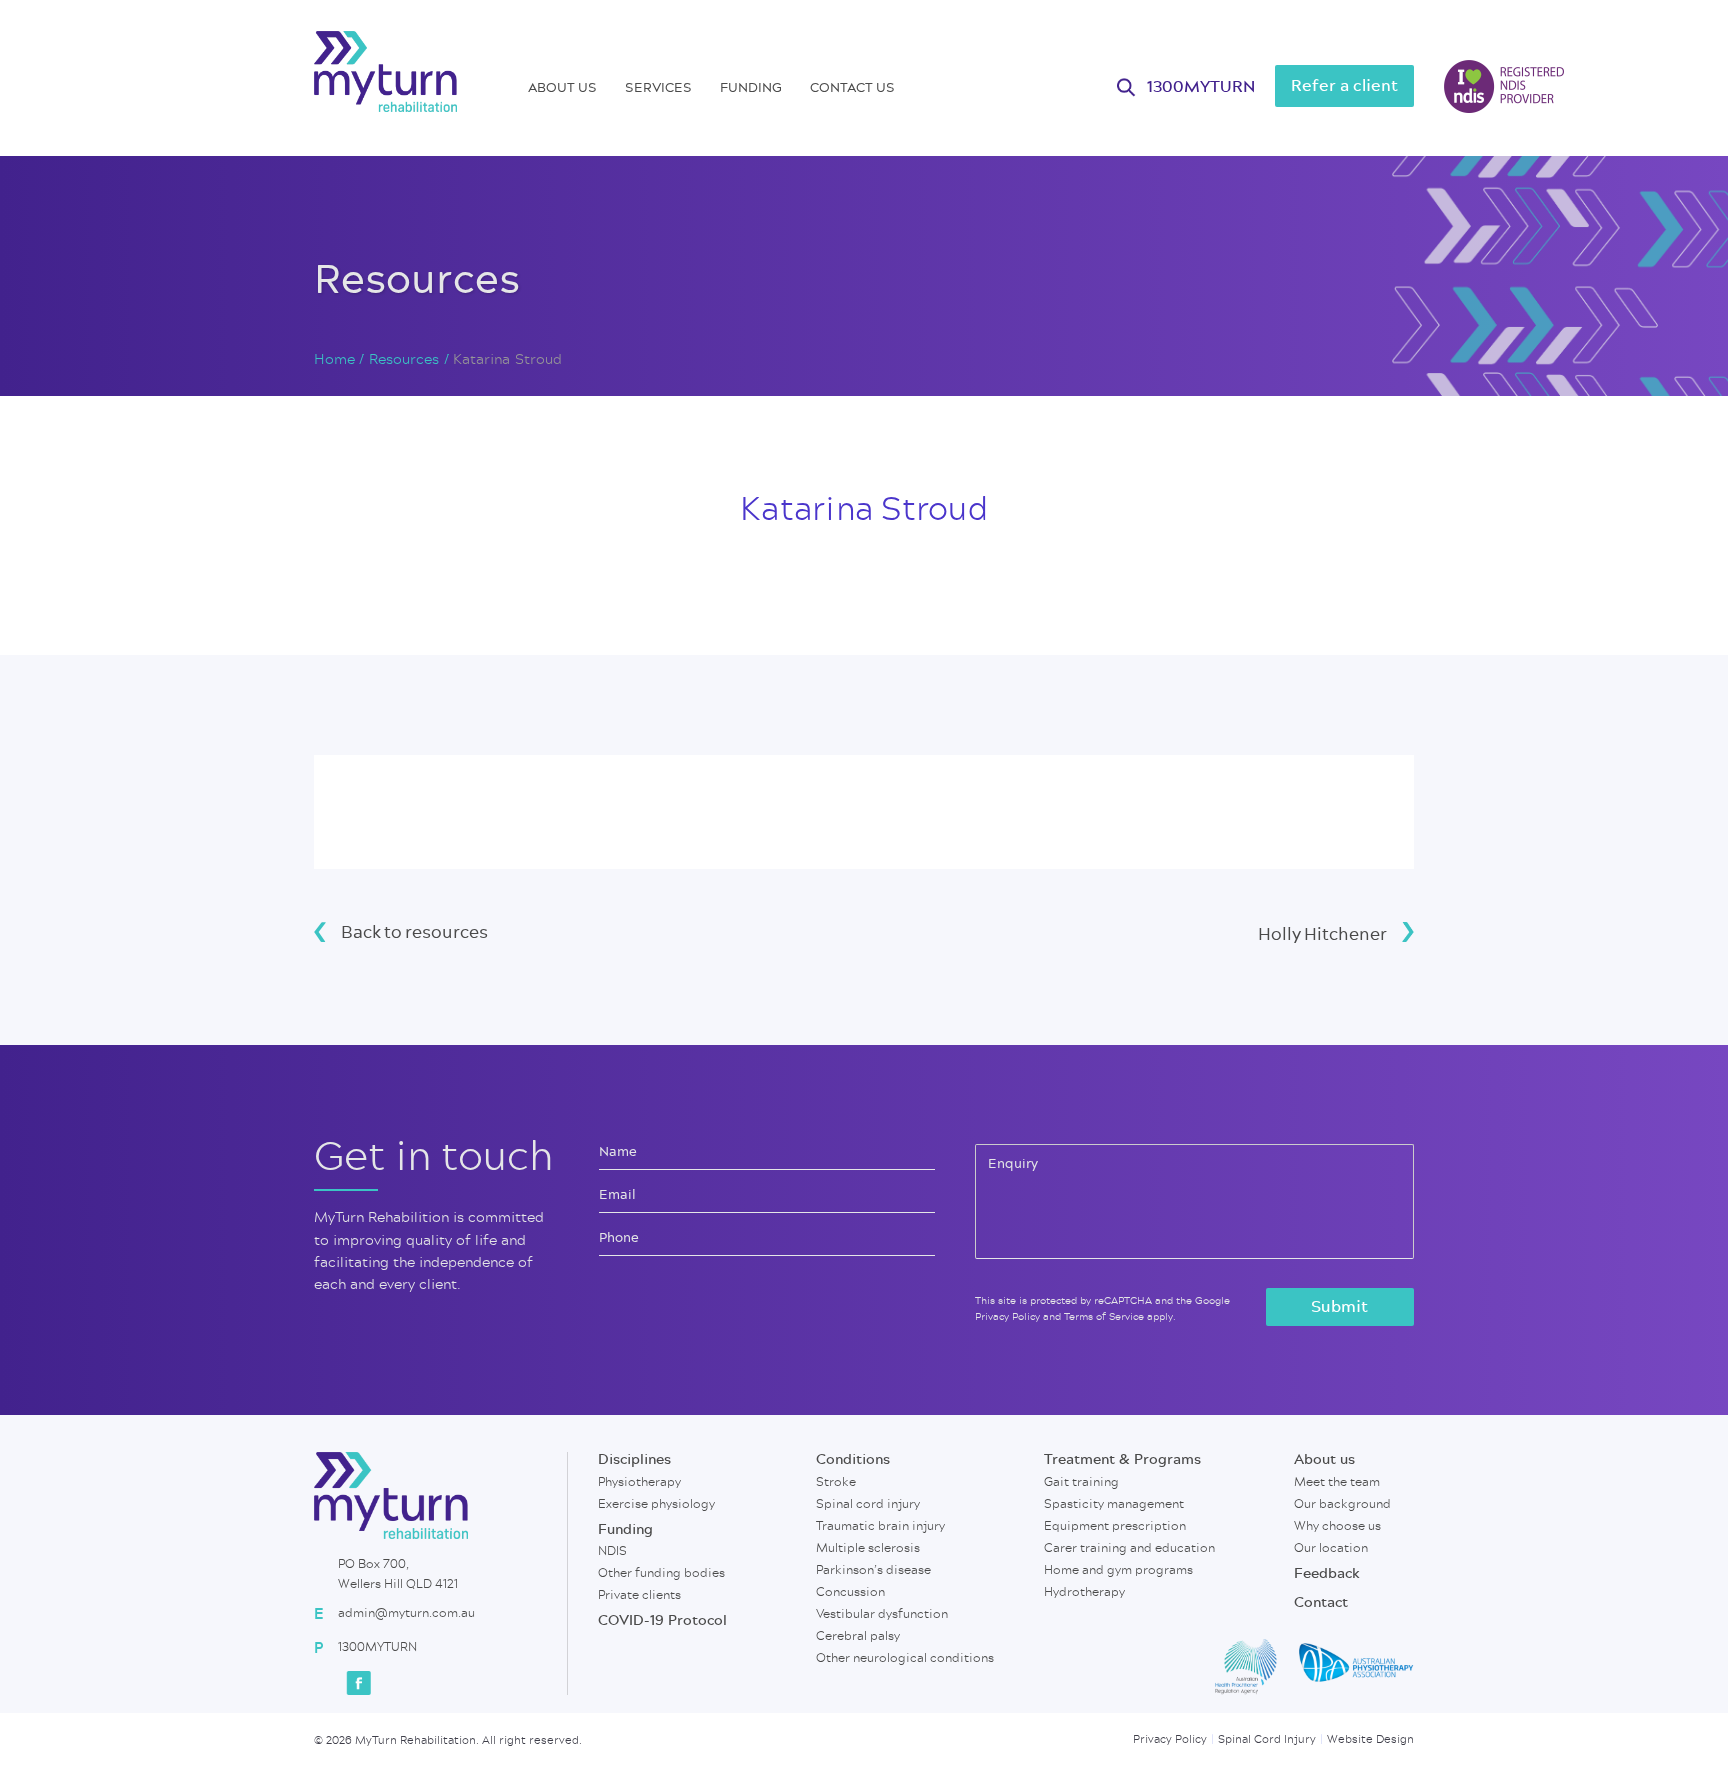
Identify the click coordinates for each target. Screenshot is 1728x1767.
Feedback (1327, 1574)
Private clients (639, 1595)
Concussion (850, 1592)
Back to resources (414, 931)
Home (334, 360)
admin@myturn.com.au (406, 1613)
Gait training (1081, 1482)
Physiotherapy (639, 1482)
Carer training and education (1129, 1548)
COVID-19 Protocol (662, 1621)
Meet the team (1337, 1482)
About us (562, 87)
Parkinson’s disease (873, 1570)
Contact (1321, 1603)
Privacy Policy (1007, 1317)
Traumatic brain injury (880, 1526)
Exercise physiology (656, 1504)
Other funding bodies (661, 1573)
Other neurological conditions (905, 1658)
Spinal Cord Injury (1267, 1739)
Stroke (836, 1482)
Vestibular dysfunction (882, 1614)
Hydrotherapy (1084, 1592)
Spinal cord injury (868, 1504)
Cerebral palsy (858, 1636)
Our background (1342, 1504)
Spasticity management (1114, 1504)
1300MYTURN (1201, 87)
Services (658, 87)
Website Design (1370, 1739)
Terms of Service (1104, 1317)
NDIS (612, 1551)
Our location (1331, 1548)
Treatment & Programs (1122, 1460)
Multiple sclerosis (868, 1548)
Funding (751, 87)
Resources (404, 360)
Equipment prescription (1115, 1526)
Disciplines (634, 1460)
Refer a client (1344, 86)
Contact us (852, 87)
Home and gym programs (1118, 1570)
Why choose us (1337, 1526)
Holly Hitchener (1322, 933)
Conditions (853, 1460)
